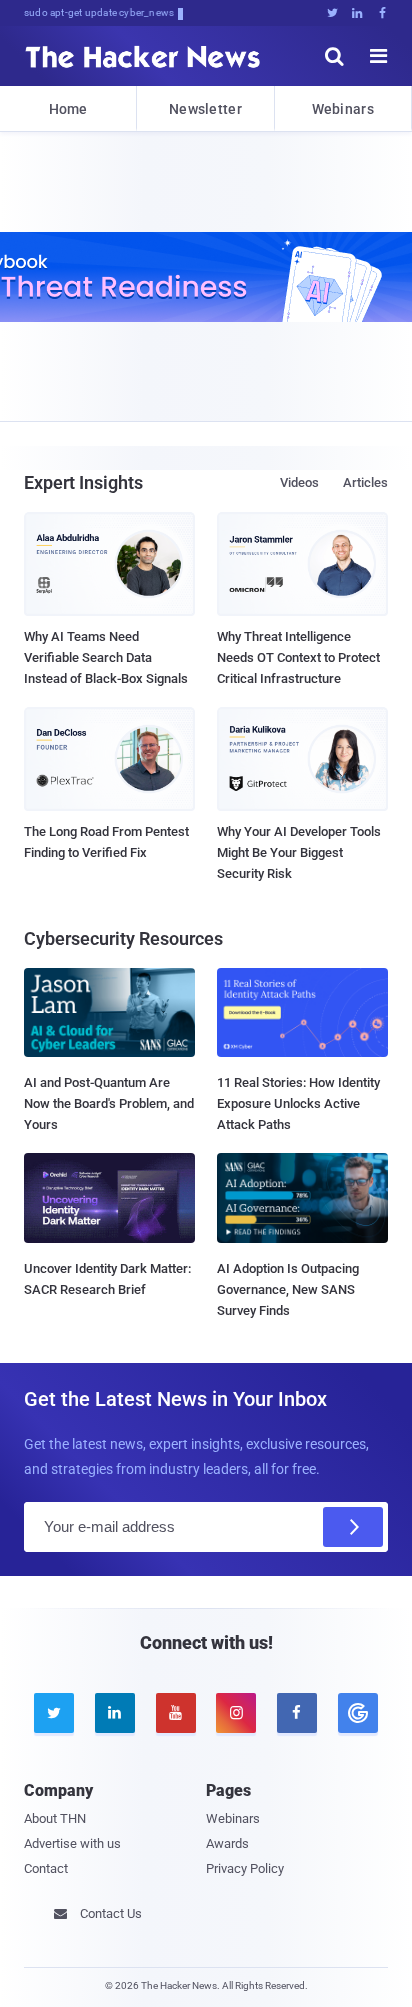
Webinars (343, 109)
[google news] (357, 1713)
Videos (299, 482)
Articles (365, 482)
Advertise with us (72, 1843)
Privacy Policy (245, 1868)
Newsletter (205, 109)
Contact (46, 1868)
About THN (55, 1818)
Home (68, 109)
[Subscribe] (353, 1527)
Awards (227, 1843)
